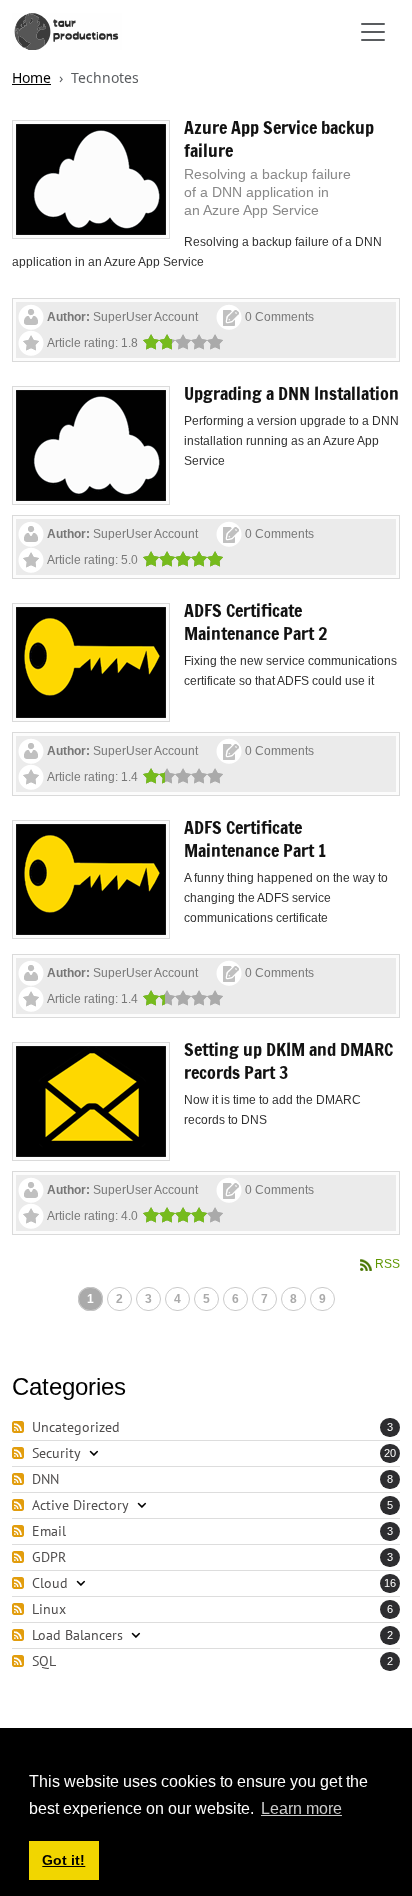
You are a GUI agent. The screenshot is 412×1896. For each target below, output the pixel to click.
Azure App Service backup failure (279, 138)
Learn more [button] (301, 1808)
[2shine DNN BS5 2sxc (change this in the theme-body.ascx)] (67, 31)
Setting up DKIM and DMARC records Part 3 (288, 1060)
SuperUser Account (145, 317)
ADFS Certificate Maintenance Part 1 (255, 838)
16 (390, 1583)
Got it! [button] (63, 1860)
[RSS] (20, 1427)
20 (390, 1453)
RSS (387, 1264)
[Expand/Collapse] (93, 1453)
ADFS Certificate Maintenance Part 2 (255, 621)
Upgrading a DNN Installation (291, 393)
